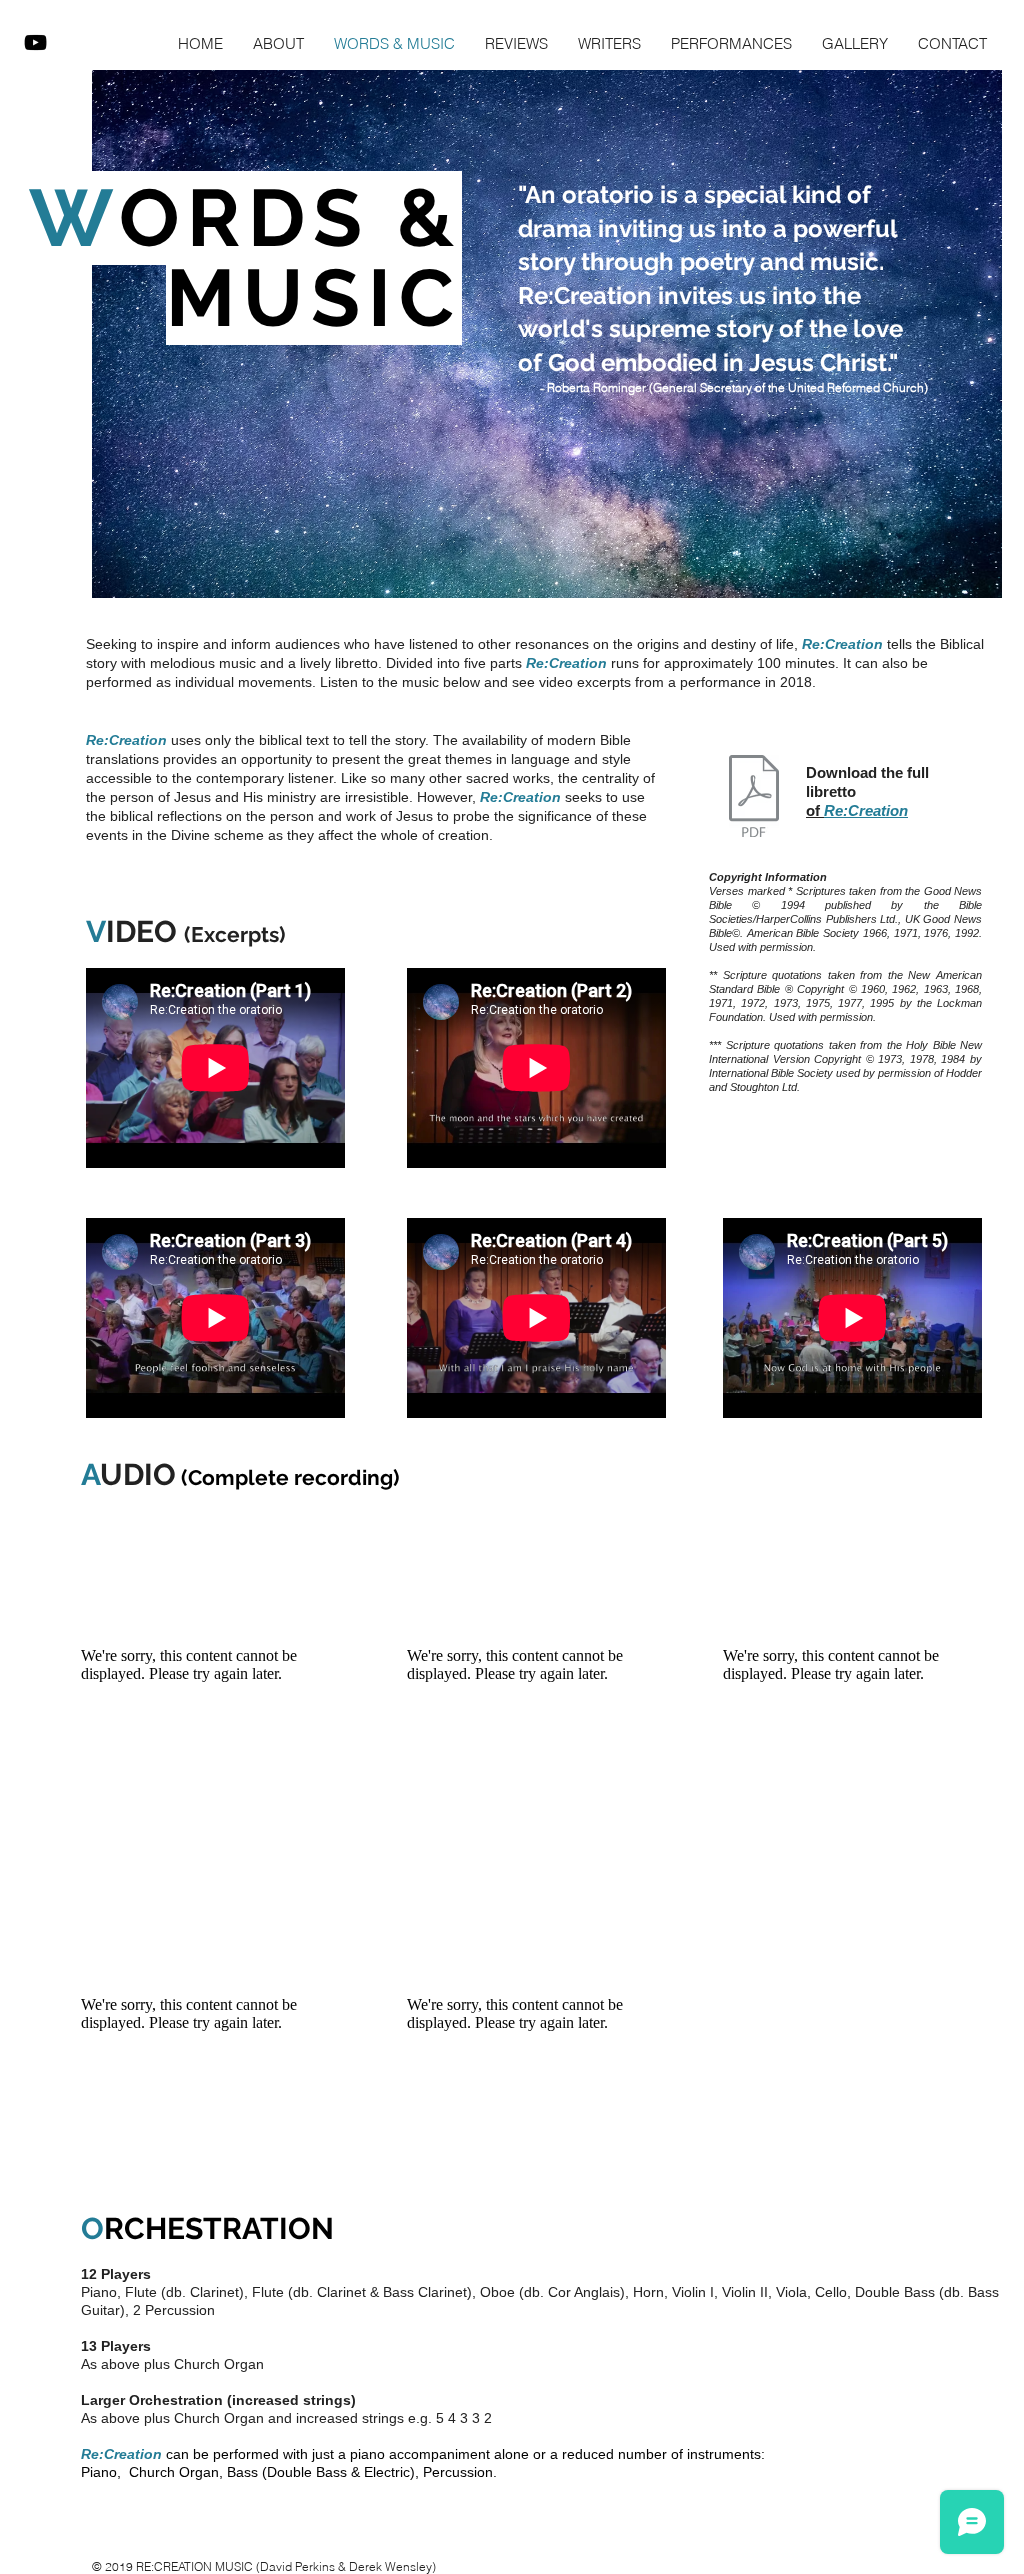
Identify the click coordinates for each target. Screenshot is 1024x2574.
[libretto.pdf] (754, 798)
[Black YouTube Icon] (35, 42)
